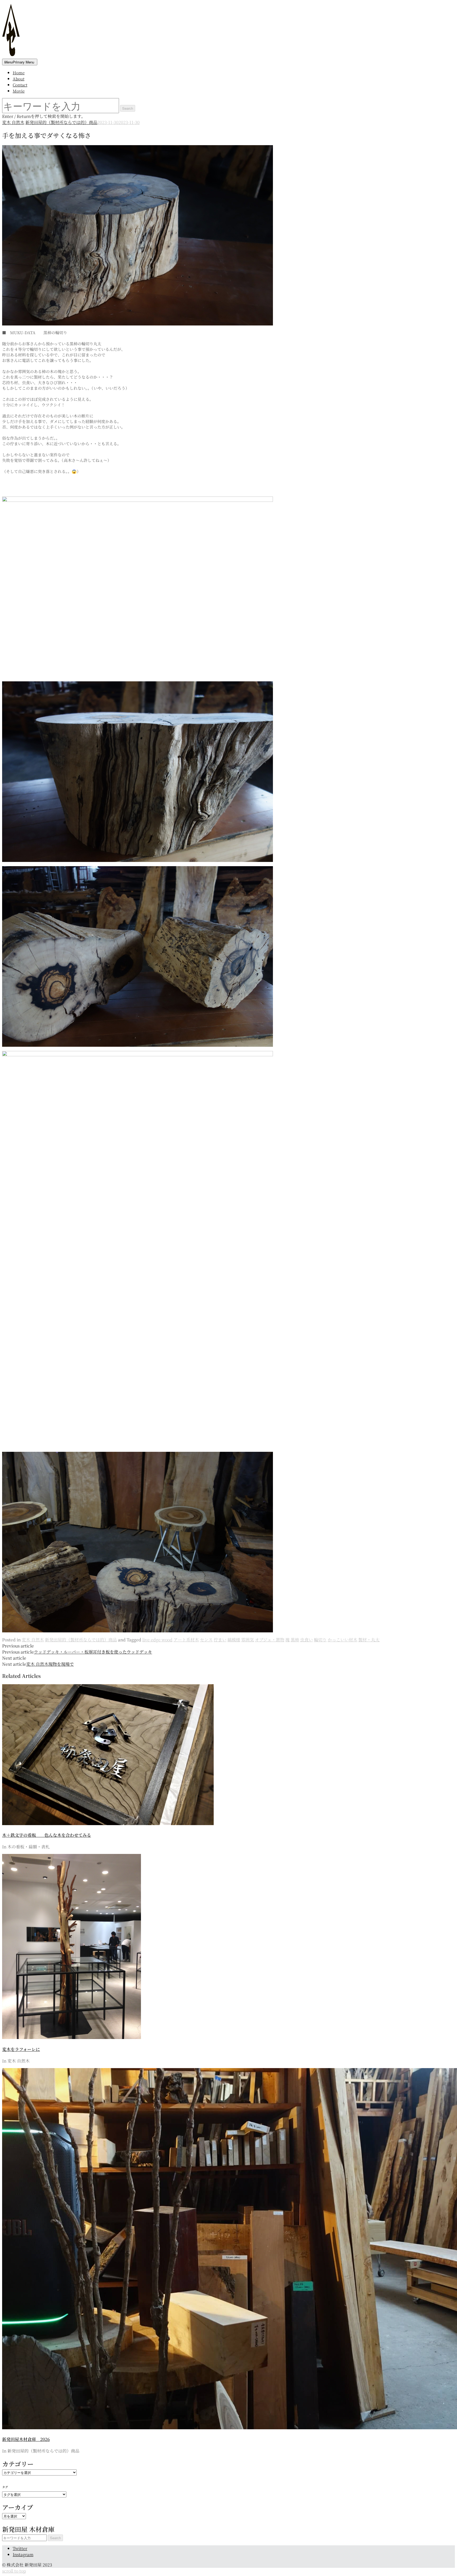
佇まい (220, 1640)
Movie (19, 91)
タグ (5, 2487)
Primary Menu (19, 62)
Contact (20, 85)
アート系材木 (186, 1640)
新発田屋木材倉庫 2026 (26, 2439)
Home (19, 73)
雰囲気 (248, 1640)
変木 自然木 (13, 122)
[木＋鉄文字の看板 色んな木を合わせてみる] (108, 1823)
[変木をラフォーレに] (72, 2037)
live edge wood (157, 1640)
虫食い (307, 1640)
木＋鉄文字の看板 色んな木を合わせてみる (47, 1835)
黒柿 (295, 1640)
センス (206, 1640)
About (19, 79)
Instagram (23, 2554)
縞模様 (234, 1640)
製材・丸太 (369, 1640)
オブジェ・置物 (270, 1640)
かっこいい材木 (342, 1640)
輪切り (320, 1640)
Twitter (20, 2548)
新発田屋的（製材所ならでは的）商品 (61, 122)
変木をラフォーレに (21, 2049)
